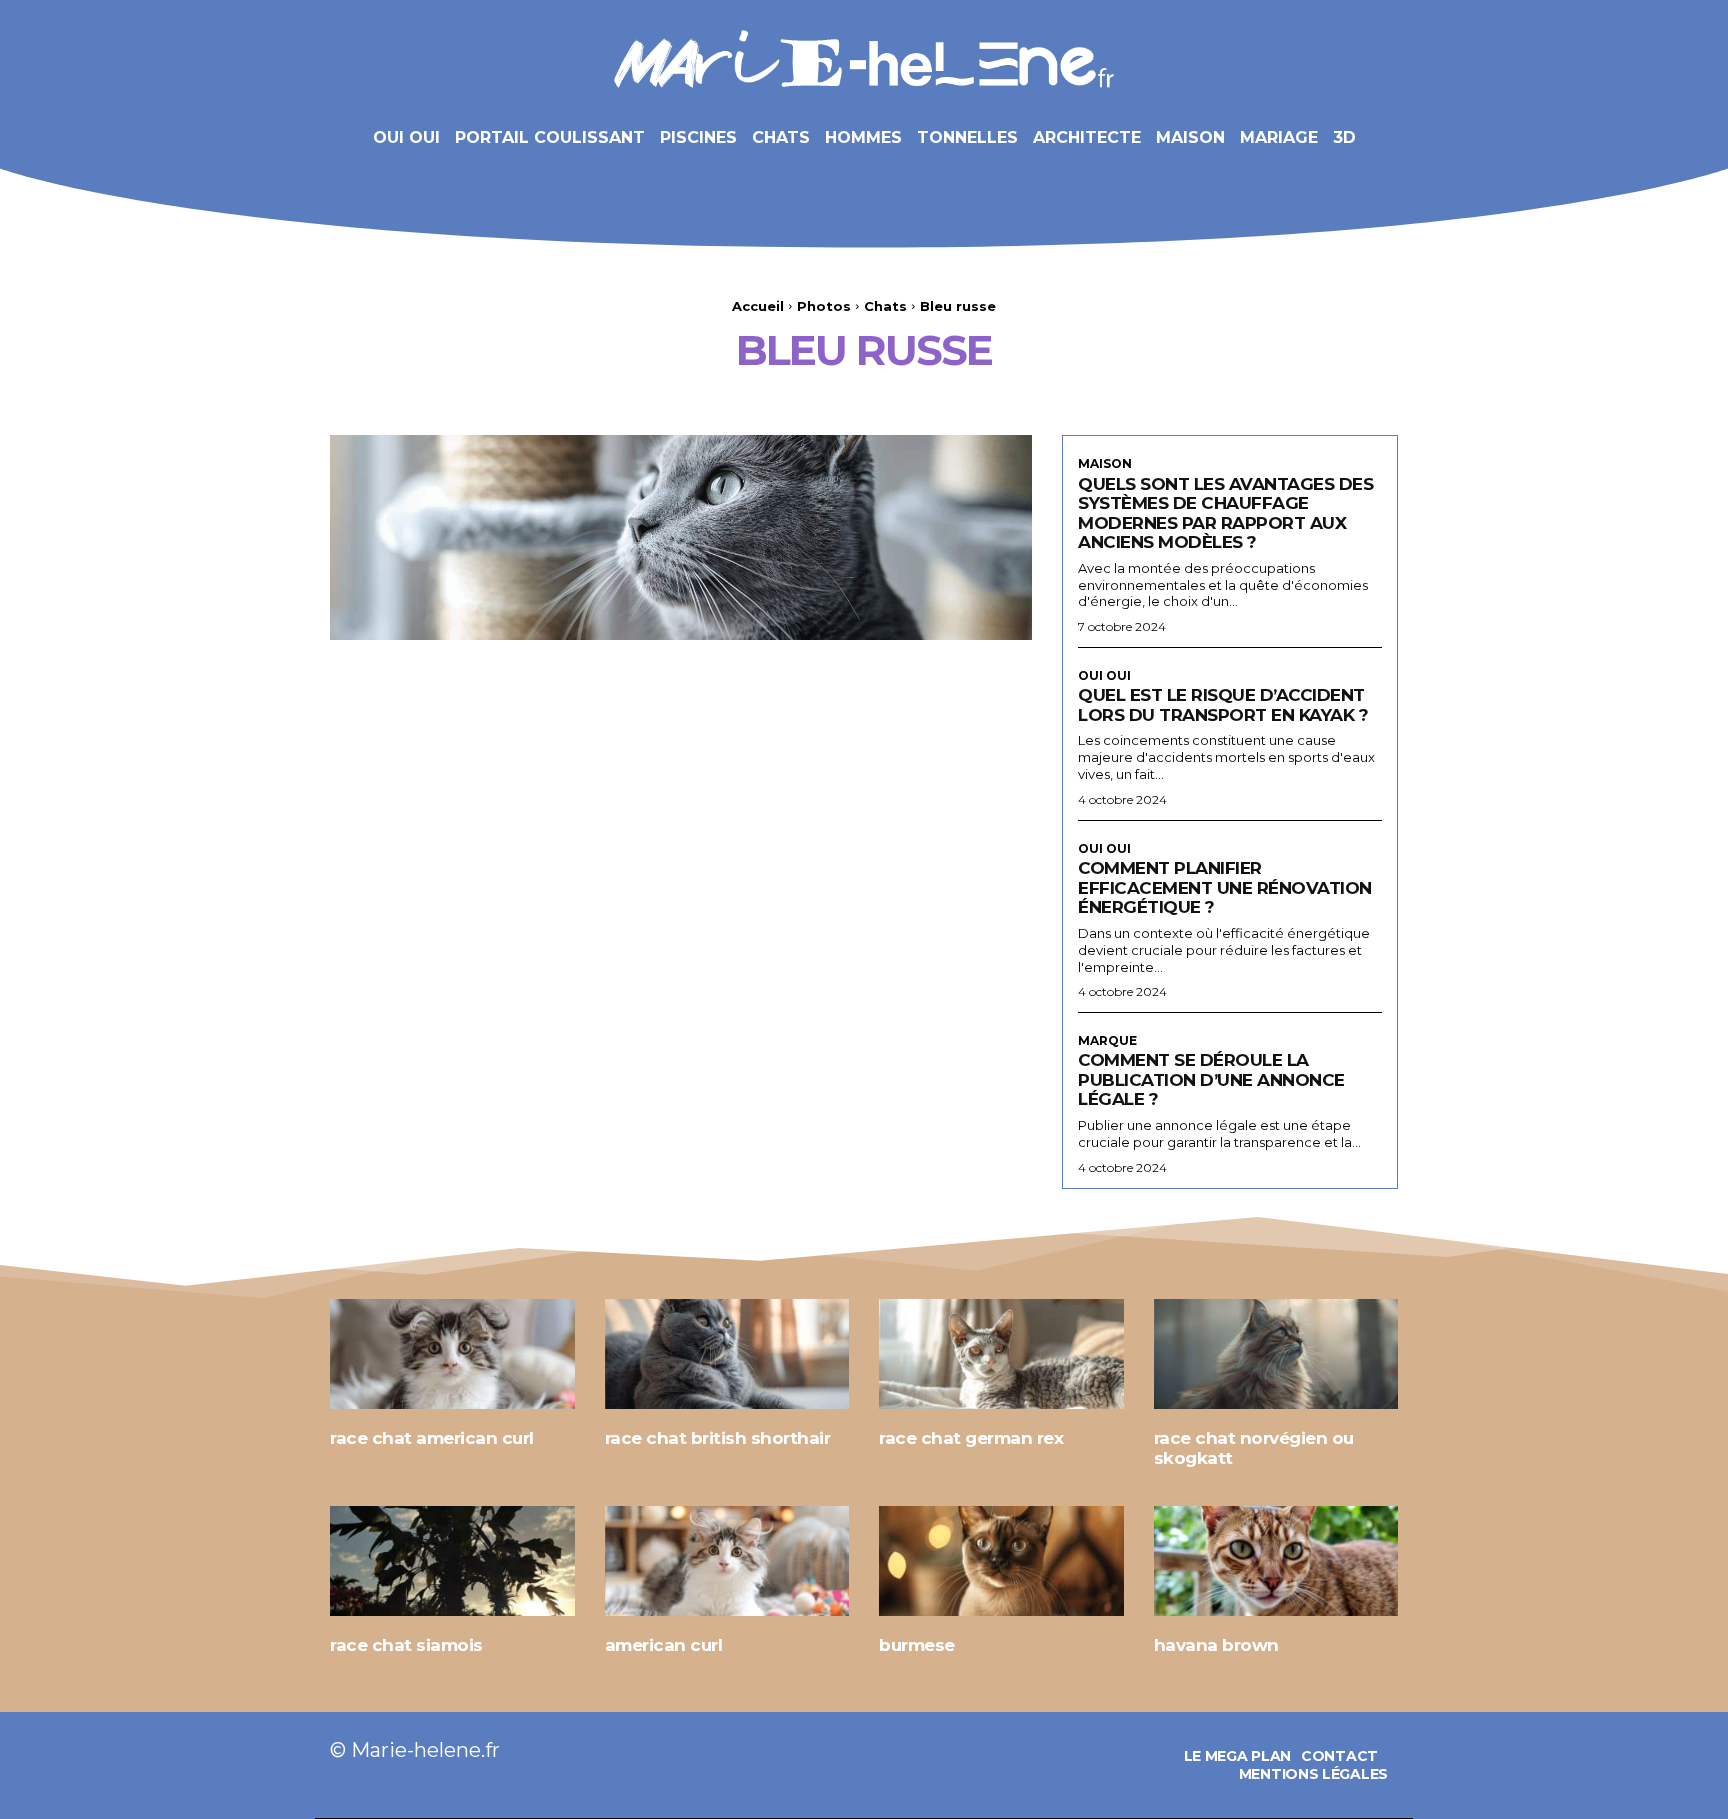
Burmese (917, 1645)
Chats (885, 306)
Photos (824, 306)
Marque (1107, 1041)
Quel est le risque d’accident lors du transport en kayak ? (1223, 705)
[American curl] (727, 1561)
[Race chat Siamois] (452, 1561)
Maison (1105, 464)
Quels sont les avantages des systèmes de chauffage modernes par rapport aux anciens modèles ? (1225, 513)
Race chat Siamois (406, 1645)
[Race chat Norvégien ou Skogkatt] (1276, 1354)
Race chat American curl (432, 1438)
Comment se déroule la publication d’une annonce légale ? (1211, 1079)
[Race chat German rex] (1001, 1354)
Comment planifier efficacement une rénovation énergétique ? (1225, 887)
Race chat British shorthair (718, 1438)
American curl (664, 1645)
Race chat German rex (971, 1438)
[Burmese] (1001, 1561)
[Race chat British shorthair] (727, 1354)
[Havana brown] (1276, 1561)
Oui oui (1104, 676)
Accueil (758, 306)
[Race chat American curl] (452, 1354)
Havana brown (1216, 1645)
